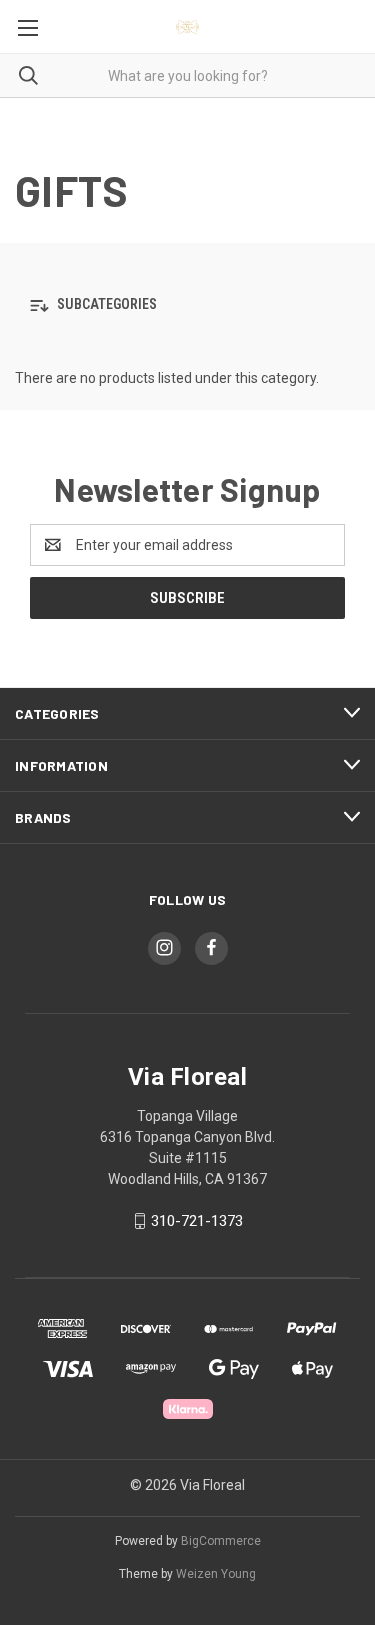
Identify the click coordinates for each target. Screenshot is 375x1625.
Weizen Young (216, 1574)
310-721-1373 (197, 1221)
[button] (187, 305)
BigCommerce (221, 1541)
